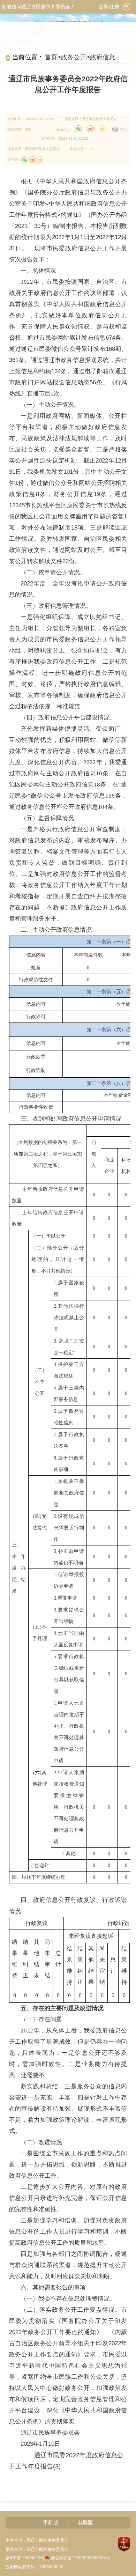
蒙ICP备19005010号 (25, 2558)
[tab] (127, 7)
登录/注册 (109, 7)
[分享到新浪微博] (90, 129)
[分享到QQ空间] (102, 129)
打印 (124, 130)
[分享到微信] (78, 129)
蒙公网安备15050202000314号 (81, 2558)
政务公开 (74, 57)
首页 (51, 57)
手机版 (51, 2523)
